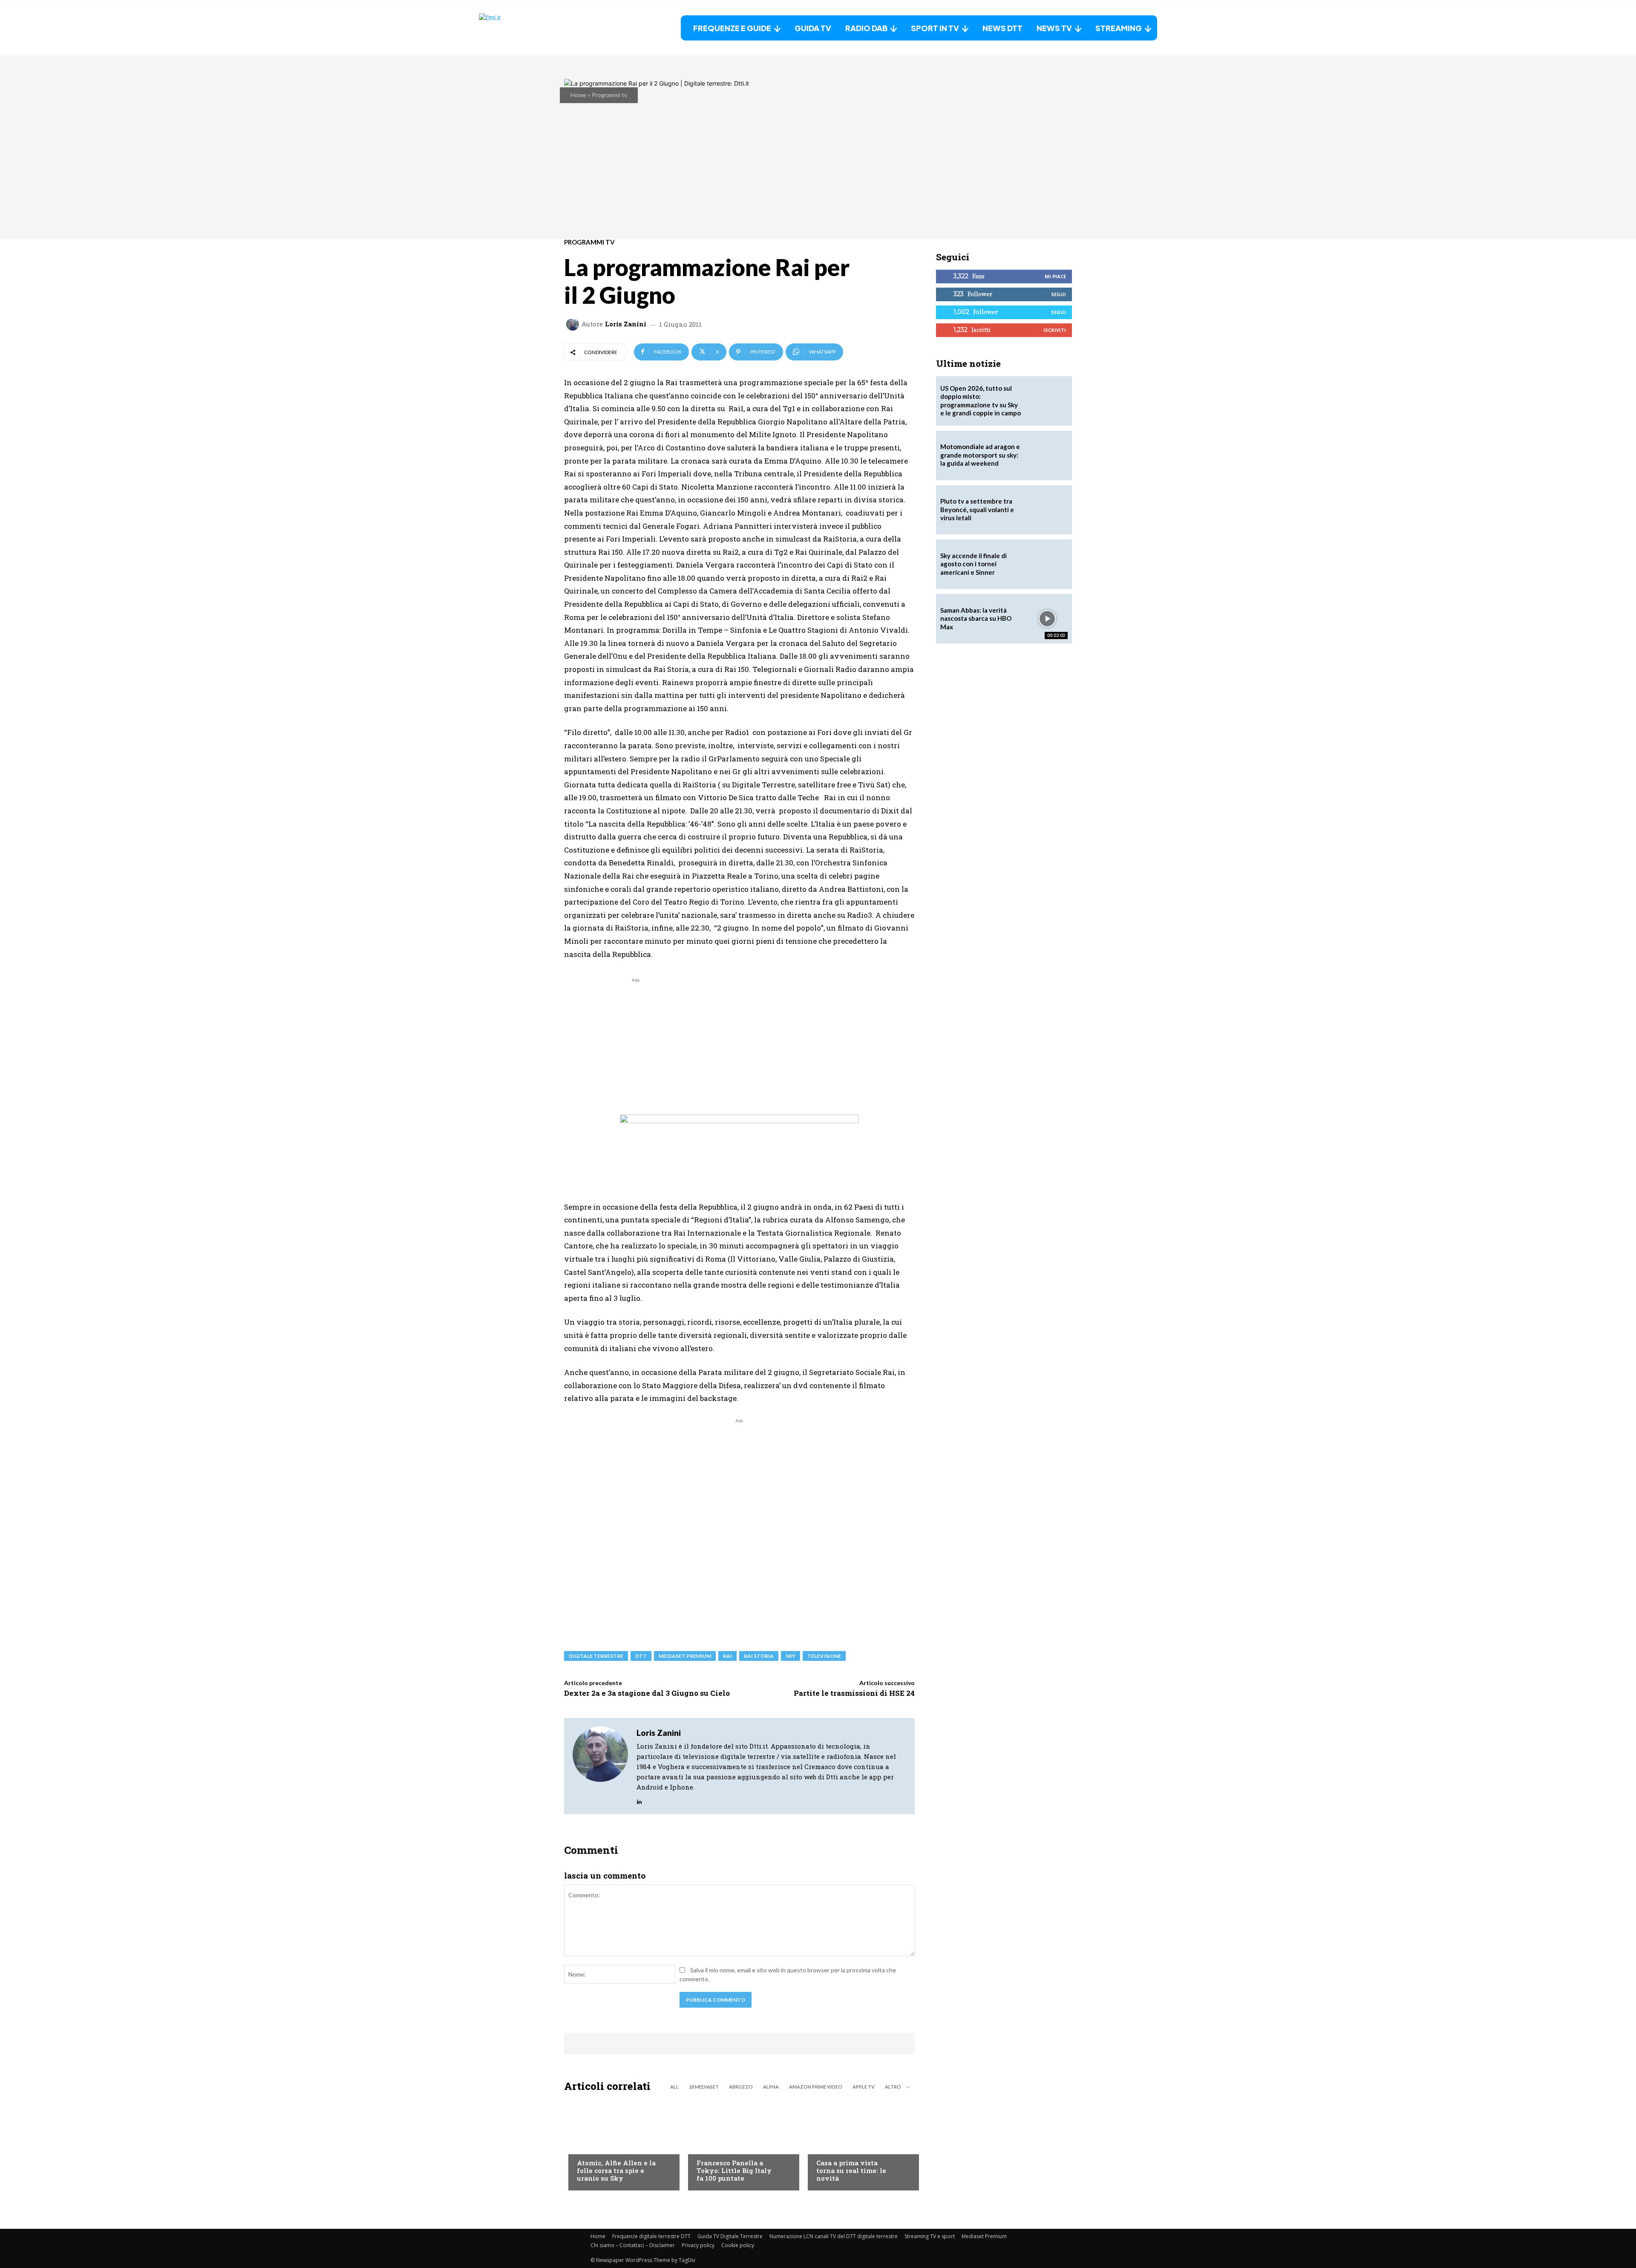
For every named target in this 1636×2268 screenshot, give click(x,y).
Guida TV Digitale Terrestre (730, 2236)
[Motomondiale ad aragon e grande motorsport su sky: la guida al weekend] (1047, 455)
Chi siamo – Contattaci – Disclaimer (633, 2245)
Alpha (771, 2087)
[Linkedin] (639, 1800)
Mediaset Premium (984, 2236)
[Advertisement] (636, 1044)
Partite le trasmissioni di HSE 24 (854, 1693)
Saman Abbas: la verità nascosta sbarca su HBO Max (976, 618)
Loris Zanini (626, 324)
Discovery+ (713, 2146)
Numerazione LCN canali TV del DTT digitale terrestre (834, 2236)
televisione (824, 1656)
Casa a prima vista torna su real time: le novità (851, 2170)
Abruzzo (741, 2087)
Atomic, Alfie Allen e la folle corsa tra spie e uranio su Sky (616, 2170)
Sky (791, 1656)
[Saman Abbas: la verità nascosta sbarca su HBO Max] (1047, 619)
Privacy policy (698, 2245)
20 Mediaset (704, 2087)
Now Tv (588, 2146)
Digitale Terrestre (596, 1656)
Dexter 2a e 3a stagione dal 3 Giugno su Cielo (647, 1693)
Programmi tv (609, 95)
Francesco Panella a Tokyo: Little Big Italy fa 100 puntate (734, 2170)
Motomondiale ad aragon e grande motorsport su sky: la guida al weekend (980, 455)
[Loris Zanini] (574, 324)
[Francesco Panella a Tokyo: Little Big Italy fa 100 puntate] (739, 2144)
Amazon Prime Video (816, 2087)
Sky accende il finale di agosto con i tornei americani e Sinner (974, 564)
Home (578, 95)
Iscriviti (1055, 330)
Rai (727, 1656)
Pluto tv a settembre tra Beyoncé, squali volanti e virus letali (977, 509)
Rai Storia (759, 1656)
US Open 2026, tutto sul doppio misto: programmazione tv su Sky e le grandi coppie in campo (981, 401)
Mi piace (1055, 276)
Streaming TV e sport (930, 2236)
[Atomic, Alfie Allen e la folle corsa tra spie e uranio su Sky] (620, 2144)
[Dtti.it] (532, 28)
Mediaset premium (685, 1656)
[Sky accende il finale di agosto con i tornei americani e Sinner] (1047, 564)
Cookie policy (738, 2245)
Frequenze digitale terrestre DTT (651, 2236)
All (674, 2087)
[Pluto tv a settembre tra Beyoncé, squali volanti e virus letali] (1047, 510)
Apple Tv (864, 2087)
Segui (1059, 294)
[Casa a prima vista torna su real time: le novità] (859, 2144)
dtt (641, 1656)
